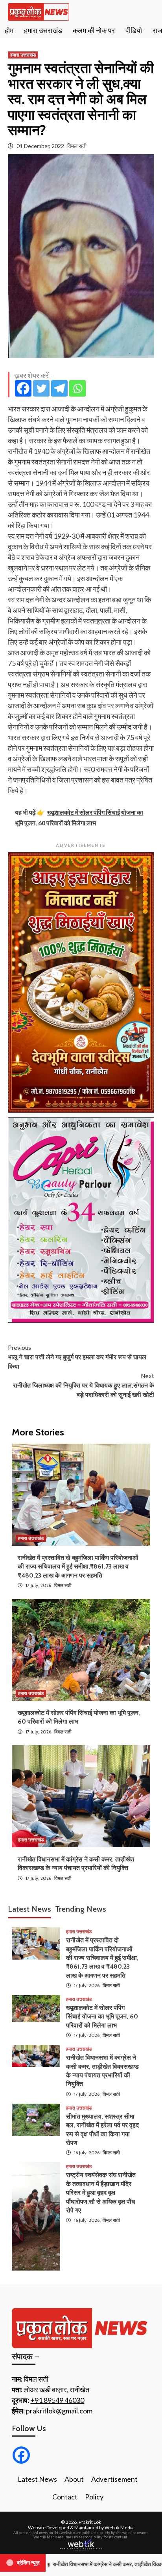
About (74, 2479)
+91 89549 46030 (57, 2400)
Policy (94, 2497)
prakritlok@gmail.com (59, 2411)
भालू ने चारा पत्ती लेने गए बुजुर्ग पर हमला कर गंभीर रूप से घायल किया (77, 1357)
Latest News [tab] (29, 1909)
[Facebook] (23, 388)
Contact (65, 2497)
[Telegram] (59, 388)
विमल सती (77, 146)
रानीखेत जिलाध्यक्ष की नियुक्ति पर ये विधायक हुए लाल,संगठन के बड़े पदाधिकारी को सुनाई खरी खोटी (83, 1385)
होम (9, 31)
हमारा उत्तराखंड (43, 31)
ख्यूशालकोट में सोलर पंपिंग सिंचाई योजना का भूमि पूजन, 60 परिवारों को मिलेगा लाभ (102, 2017)
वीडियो (134, 31)
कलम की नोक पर (94, 31)
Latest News (37, 2479)
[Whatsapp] (77, 388)
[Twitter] (41, 388)
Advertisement (114, 2479)
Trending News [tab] (81, 1909)
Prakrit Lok (90, 2522)
